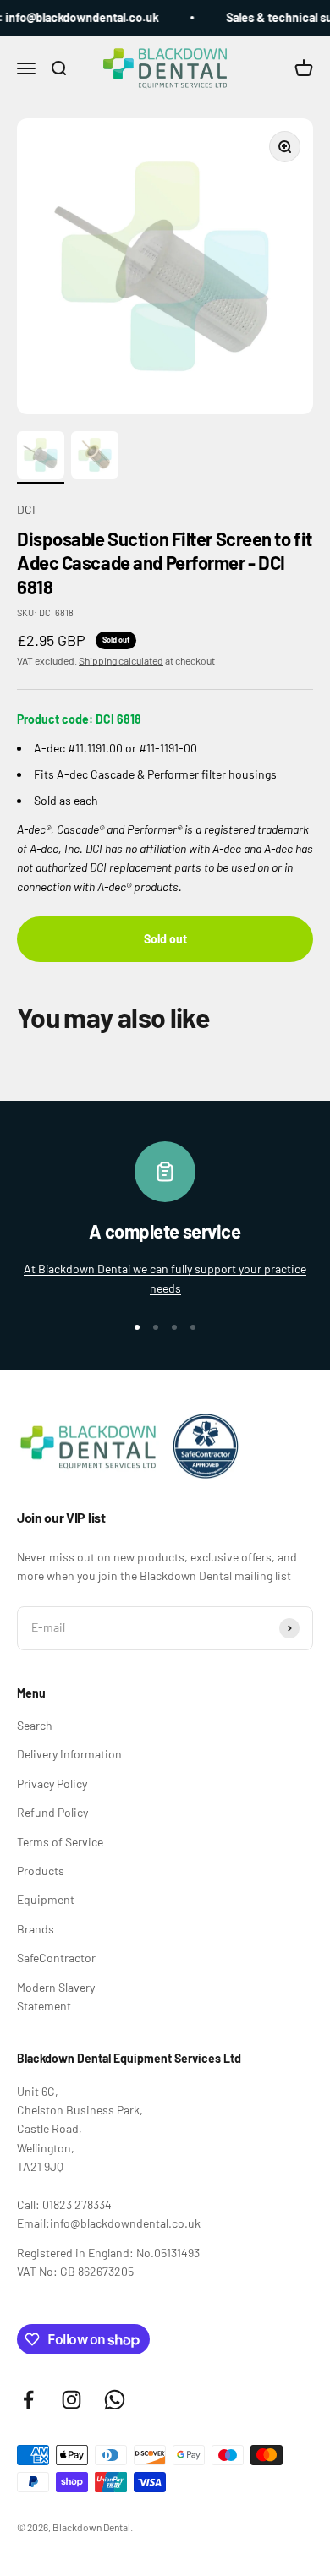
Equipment (46, 1899)
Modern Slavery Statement (56, 1996)
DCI (26, 509)
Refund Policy (52, 1812)
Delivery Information (69, 1754)
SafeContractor (56, 1958)
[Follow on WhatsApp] (115, 2400)
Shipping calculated (121, 660)
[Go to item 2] (95, 457)
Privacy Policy (52, 1783)
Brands (36, 1929)
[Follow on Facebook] (28, 2400)
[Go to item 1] (41, 457)
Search (35, 1725)
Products (41, 1870)
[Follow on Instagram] (71, 2400)
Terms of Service (60, 1842)
